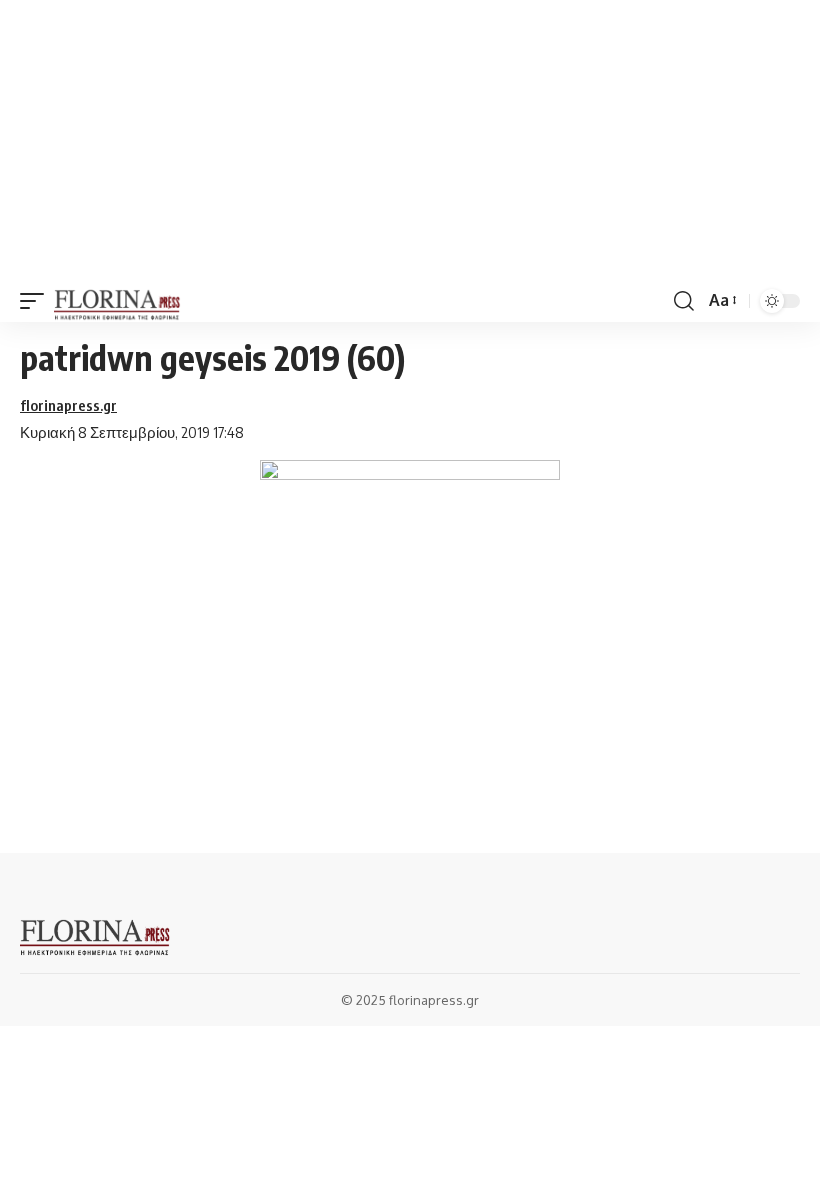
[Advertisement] (410, 140)
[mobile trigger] (37, 301)
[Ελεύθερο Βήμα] (117, 301)
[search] (684, 301)
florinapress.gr (68, 405)
